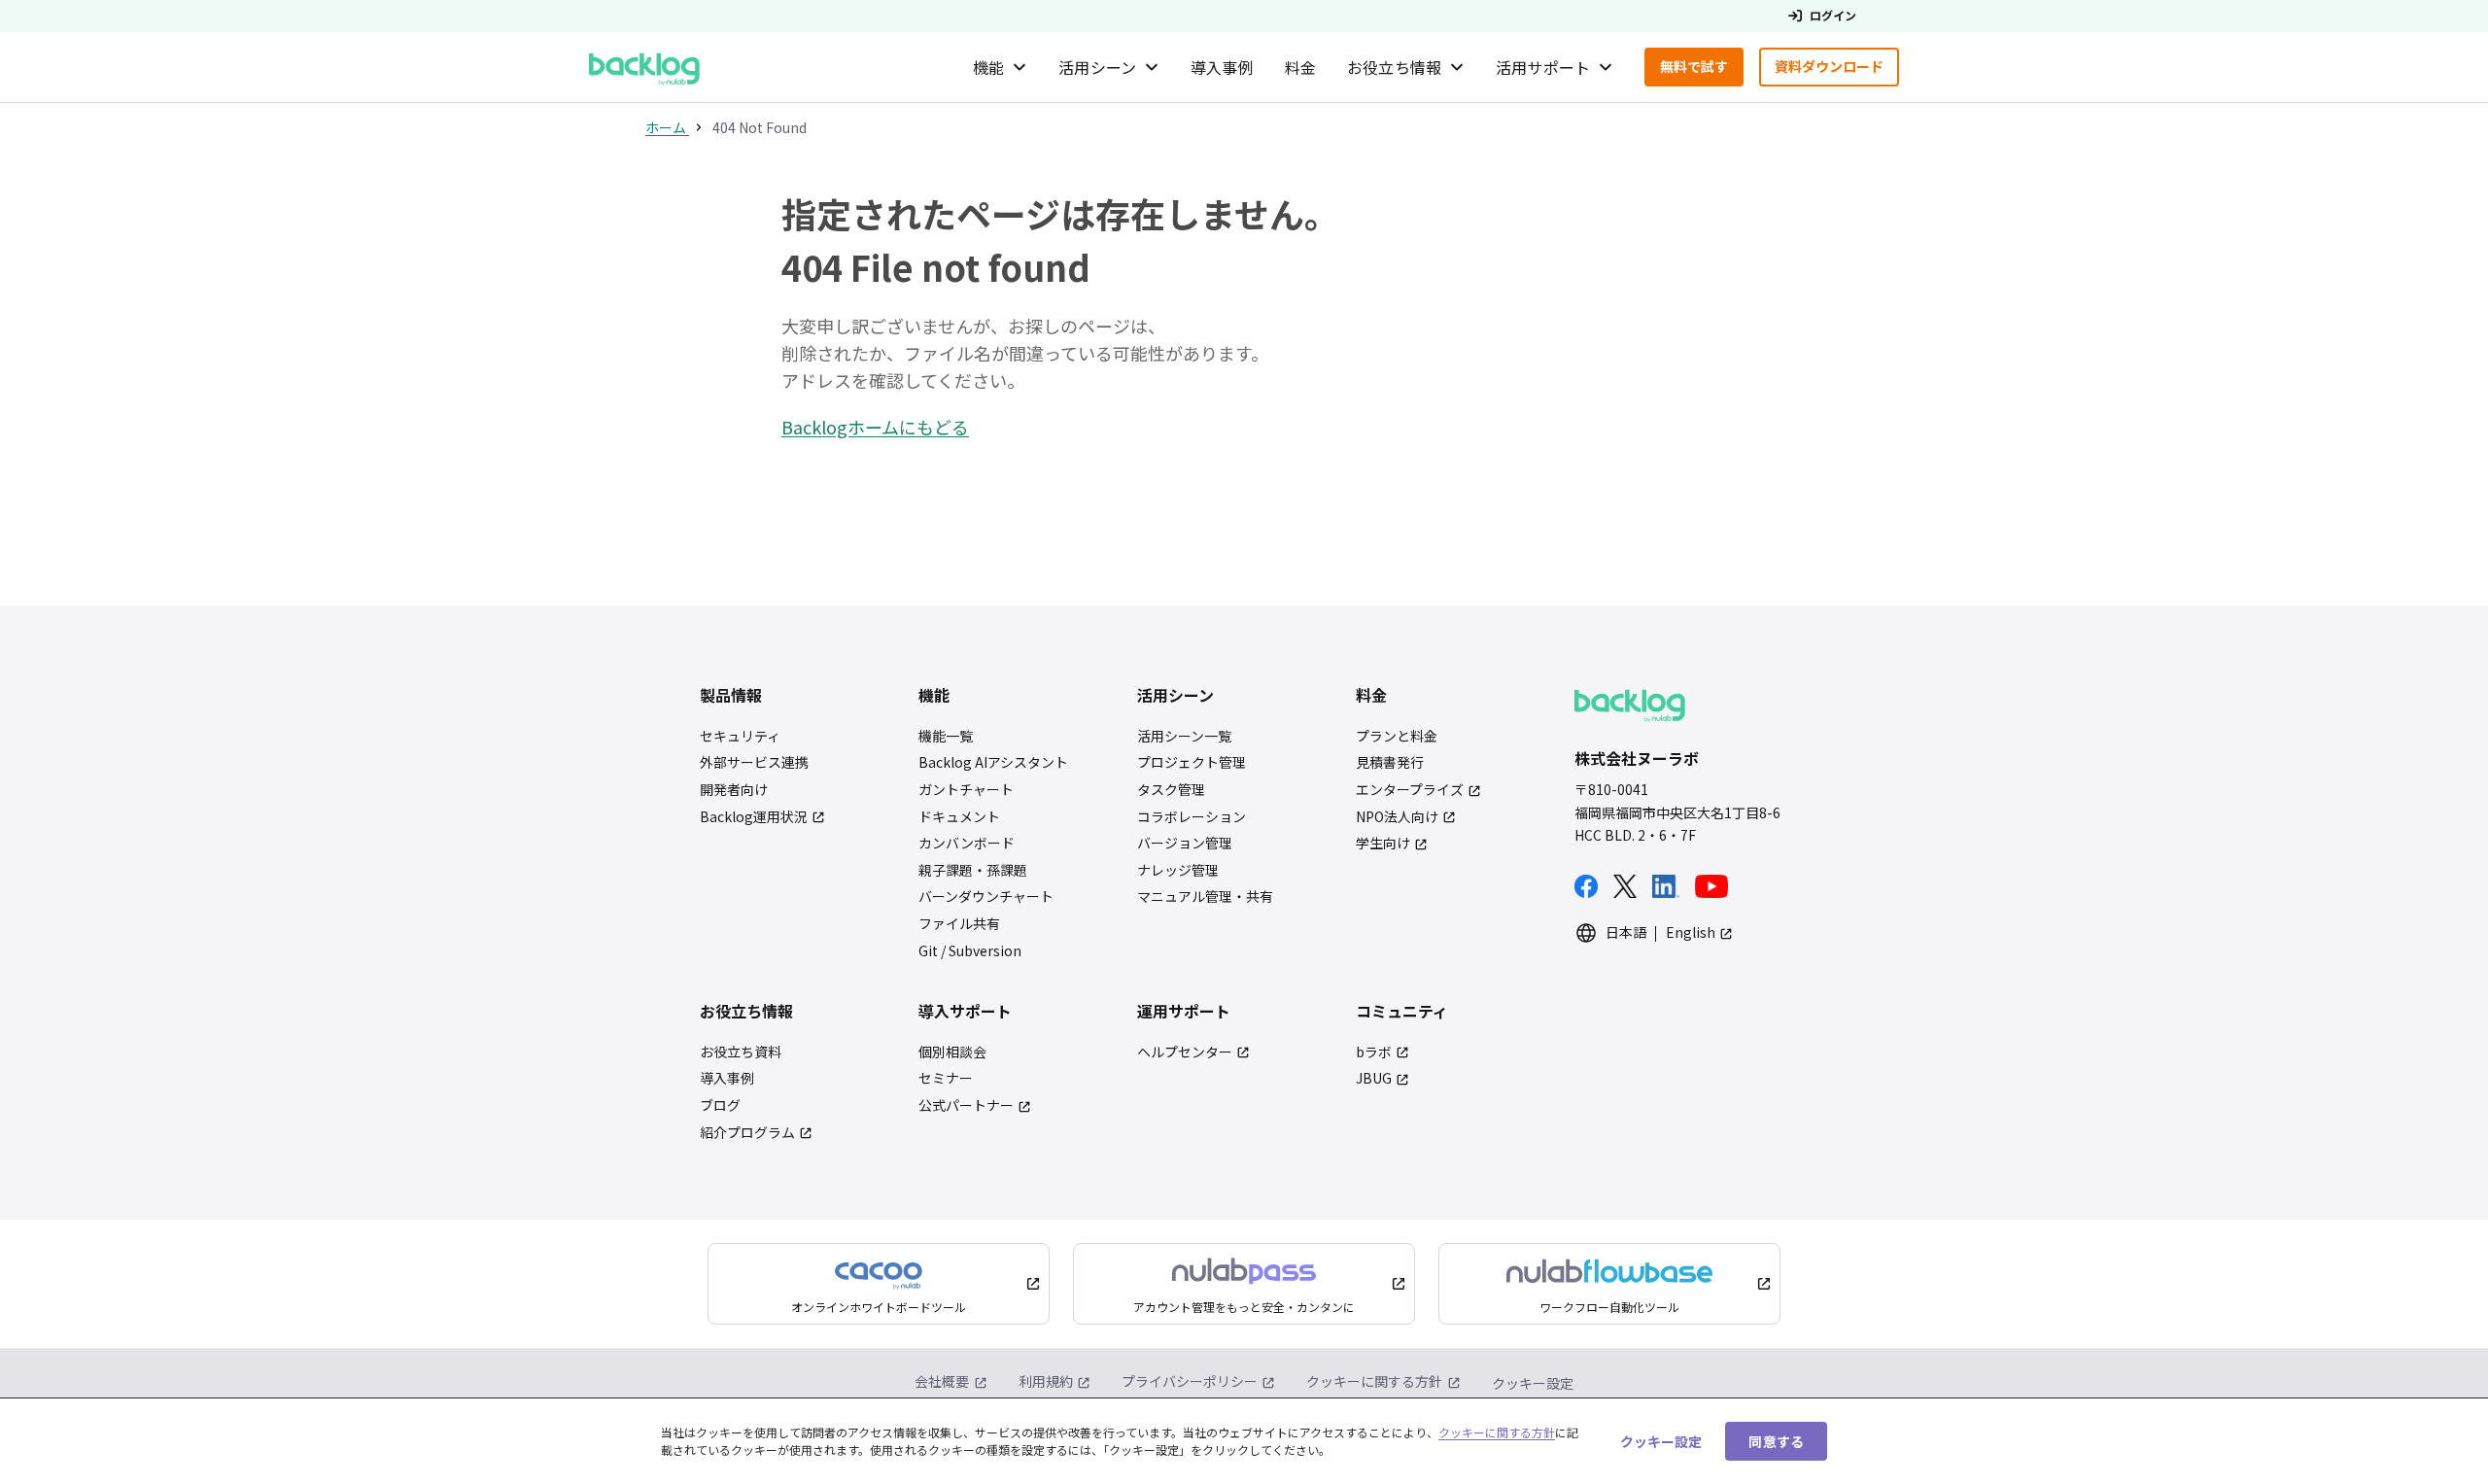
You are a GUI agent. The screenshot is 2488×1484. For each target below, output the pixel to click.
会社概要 (942, 1381)
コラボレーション (1192, 817)
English (1691, 932)
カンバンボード (967, 843)
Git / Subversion (970, 951)
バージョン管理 (1185, 843)
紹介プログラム (747, 1133)
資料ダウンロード (1837, 70)
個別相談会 (952, 1052)
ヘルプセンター (1185, 1052)
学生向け (1383, 843)
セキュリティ (740, 736)
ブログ (720, 1105)
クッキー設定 (1533, 1383)
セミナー (946, 1078)
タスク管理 (1171, 790)
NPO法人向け (1397, 817)
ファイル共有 (959, 924)
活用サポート (1543, 67)
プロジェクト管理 (1192, 762)
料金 (1300, 67)
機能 (988, 67)
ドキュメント (959, 817)
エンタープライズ (1410, 790)
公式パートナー (966, 1105)
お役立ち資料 (741, 1052)
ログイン (1833, 16)
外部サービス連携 (754, 762)
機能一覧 (946, 736)
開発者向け (734, 790)
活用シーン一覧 (1184, 736)
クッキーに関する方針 (1374, 1381)
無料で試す (1702, 70)
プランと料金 (1397, 736)
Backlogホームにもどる (875, 427)
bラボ (1374, 1052)
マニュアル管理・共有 (1205, 897)
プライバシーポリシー (1190, 1381)
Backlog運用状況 (754, 817)
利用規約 (1046, 1381)
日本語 (1626, 932)
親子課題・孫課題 (973, 870)
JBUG (1374, 1078)
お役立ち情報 (1394, 67)
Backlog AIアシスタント (993, 762)
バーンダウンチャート (986, 897)
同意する (1776, 1440)
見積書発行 (1390, 762)
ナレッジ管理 (1178, 870)
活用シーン (1097, 67)
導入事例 (1222, 67)
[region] (1244, 1441)
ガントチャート (966, 790)
